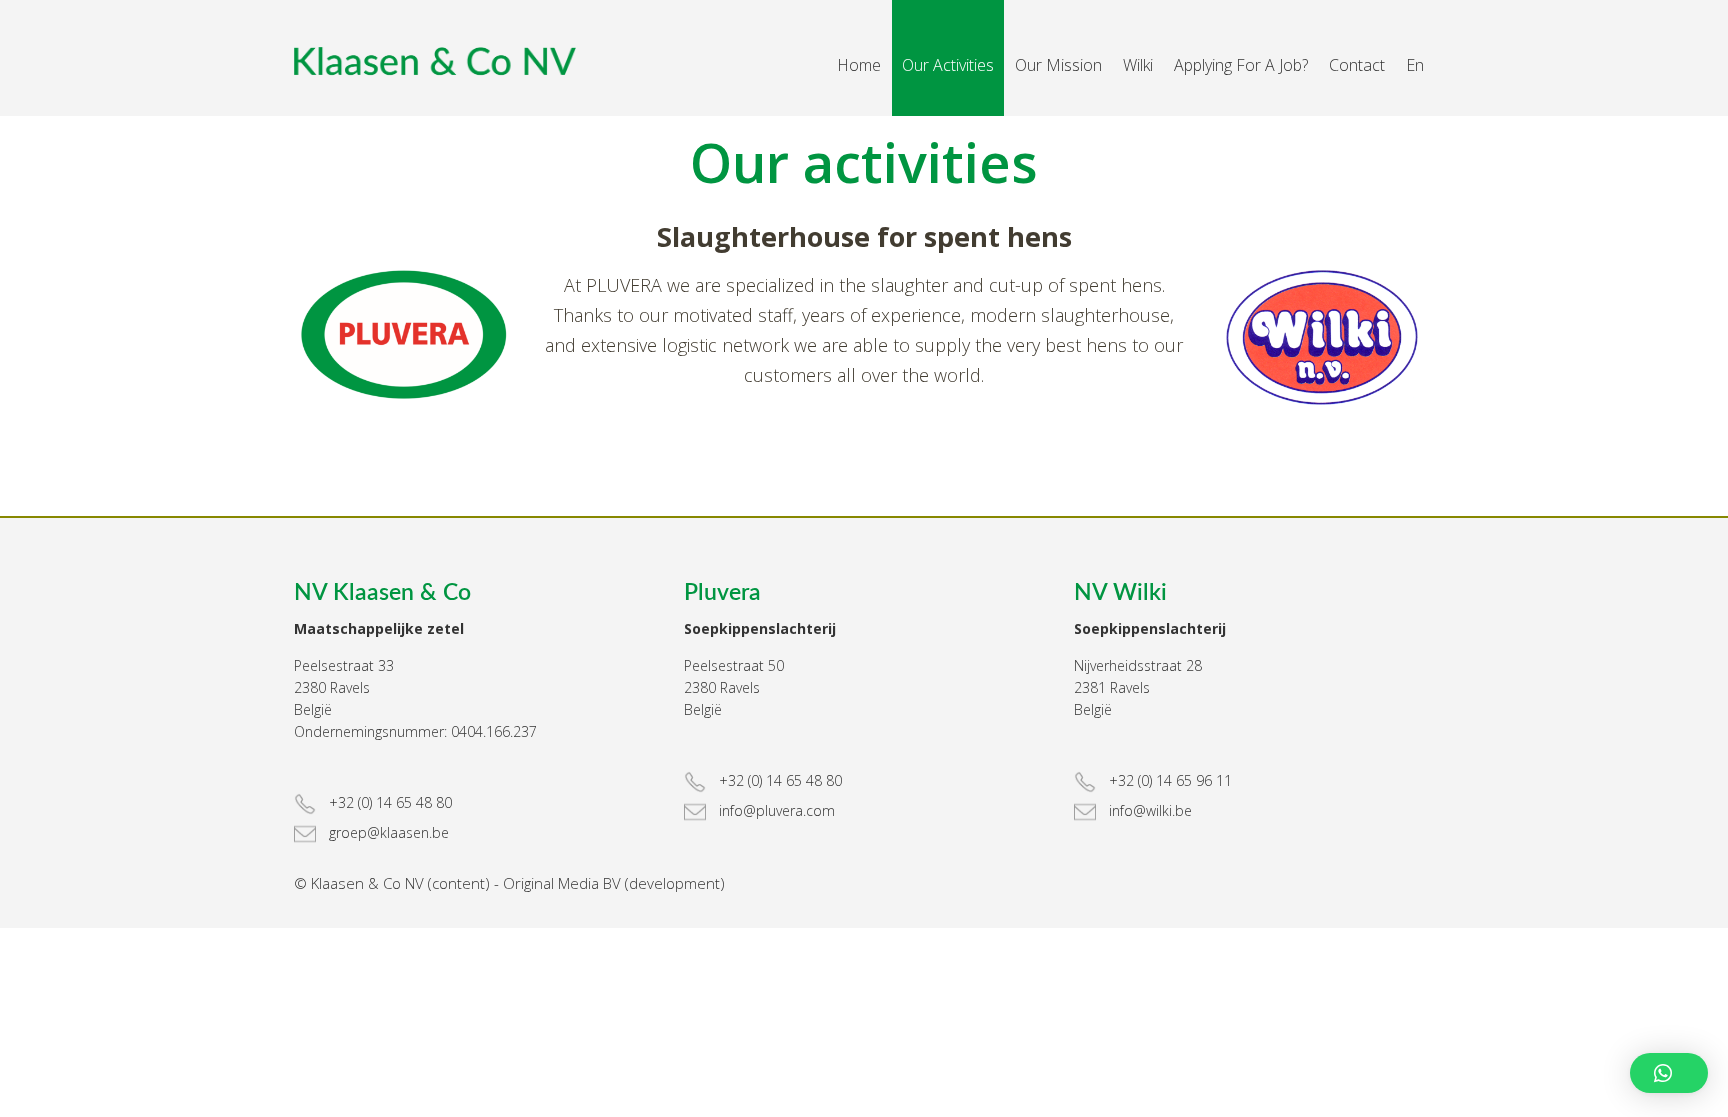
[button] (1669, 1073)
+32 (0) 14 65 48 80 (388, 802)
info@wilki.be (1148, 810)
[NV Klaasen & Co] (408, 61)
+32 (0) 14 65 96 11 (1168, 780)
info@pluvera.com (775, 810)
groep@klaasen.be (387, 832)
